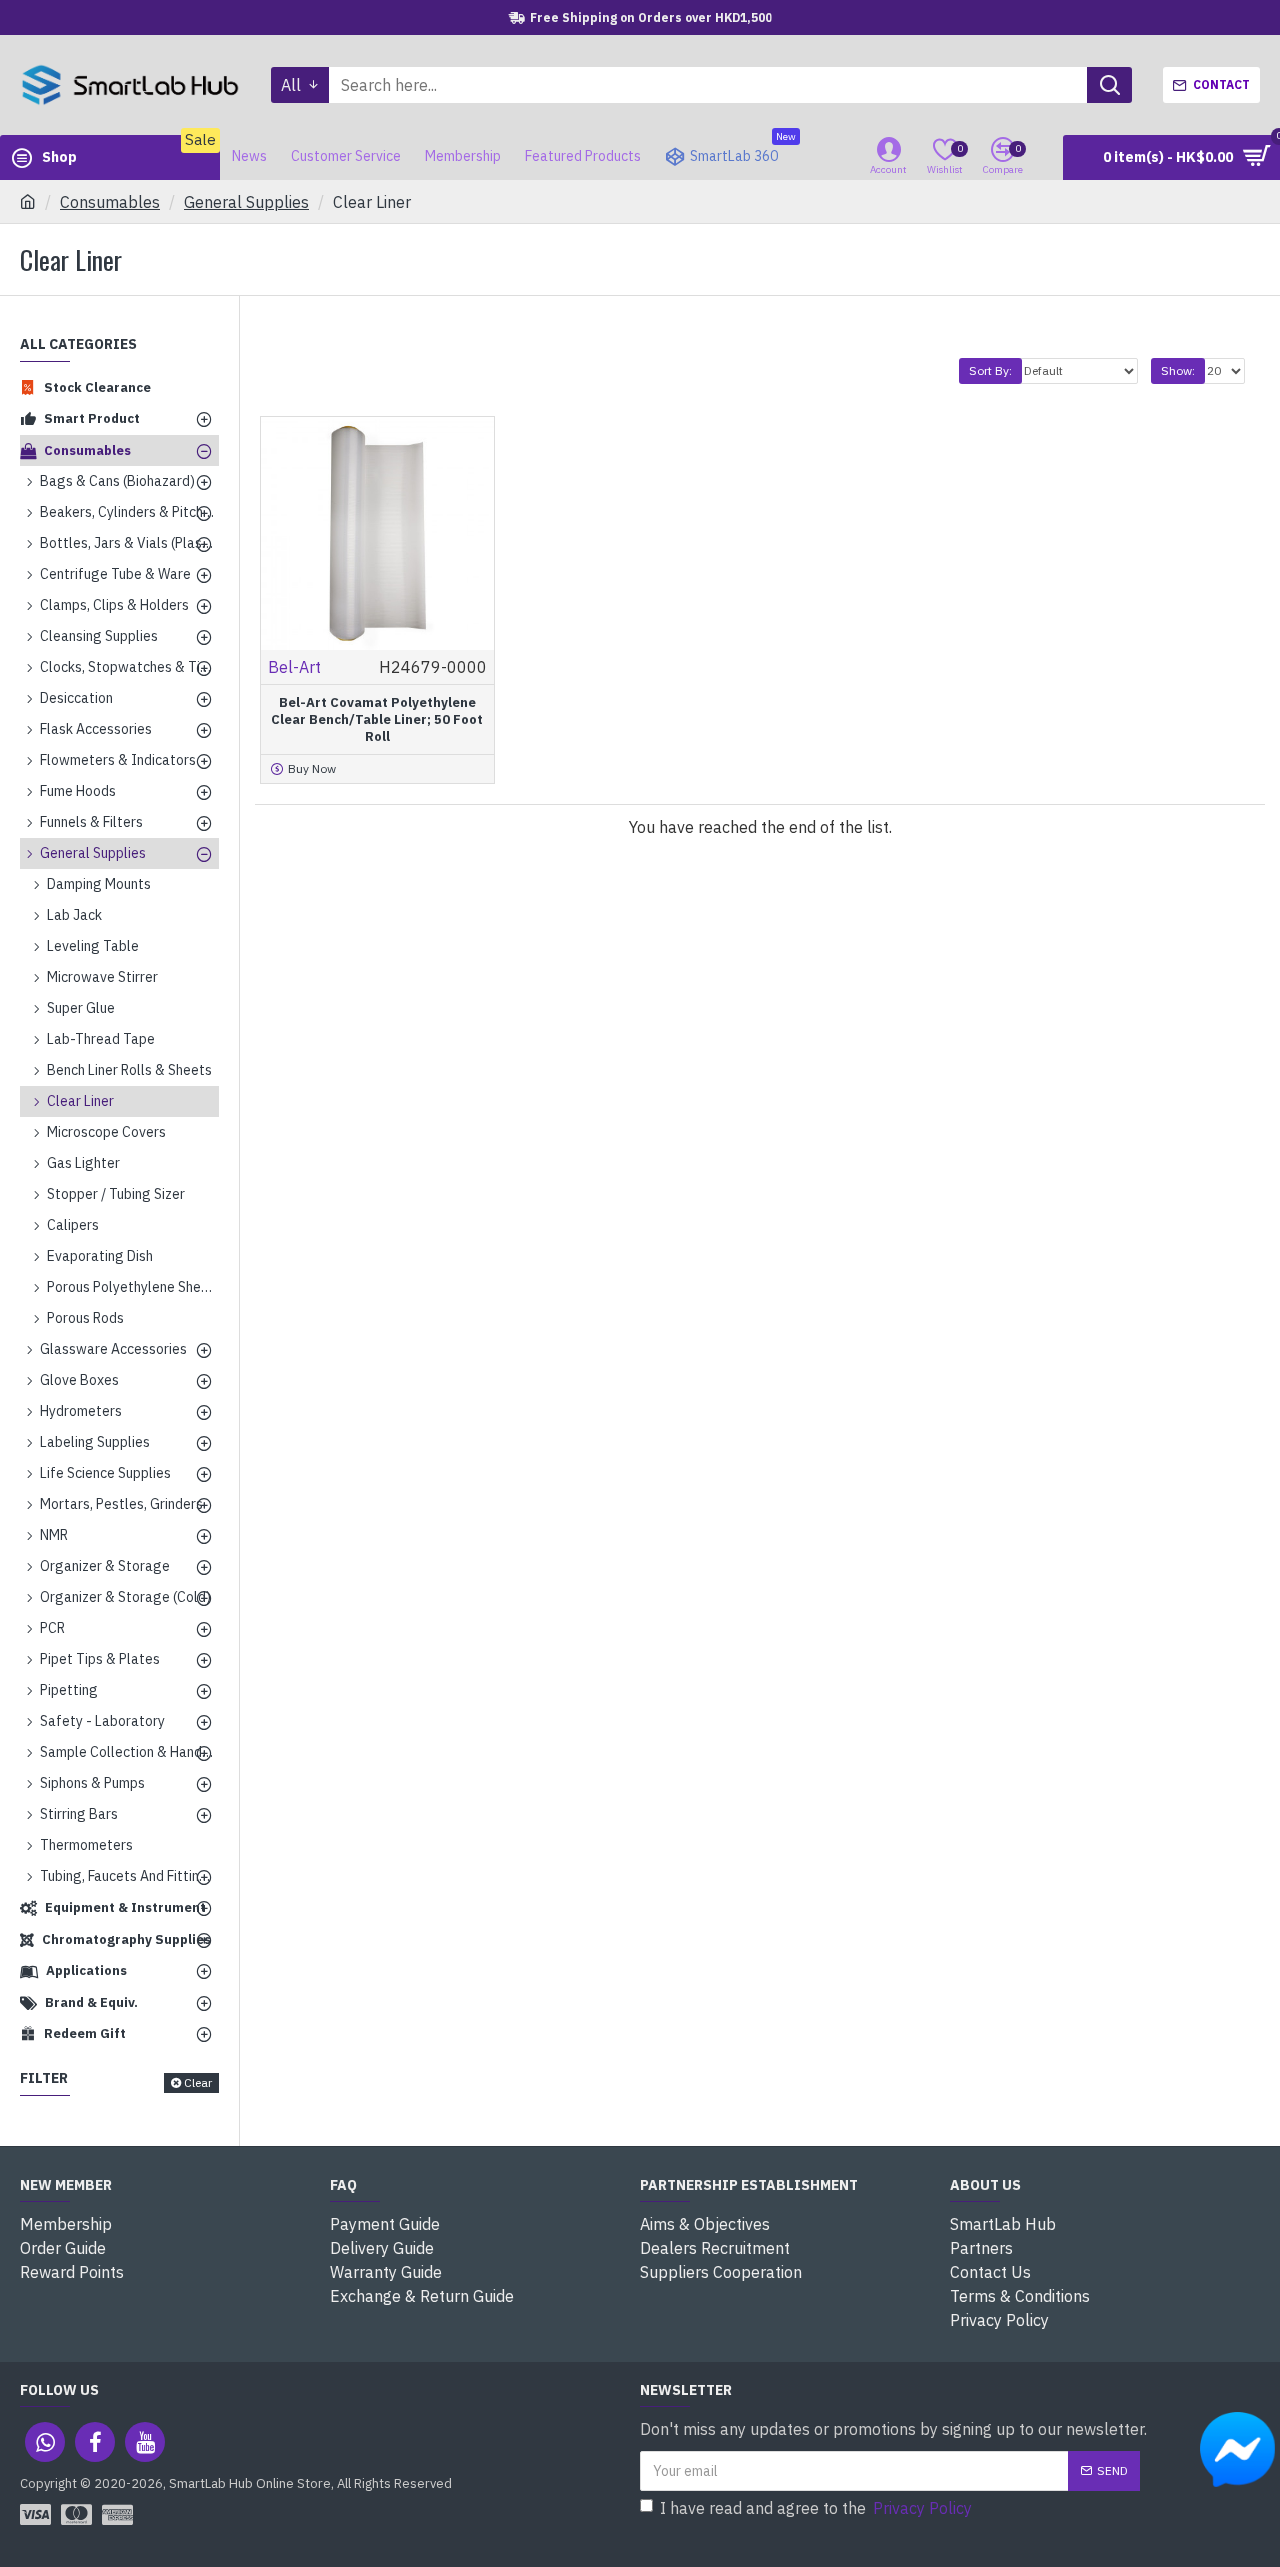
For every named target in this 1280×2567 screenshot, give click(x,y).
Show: (1178, 370)
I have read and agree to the (816, 2508)
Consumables (110, 202)
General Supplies (246, 202)
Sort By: (990, 370)
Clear (198, 2082)
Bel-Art (294, 667)
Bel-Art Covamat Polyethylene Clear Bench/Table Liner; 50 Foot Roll (377, 720)
